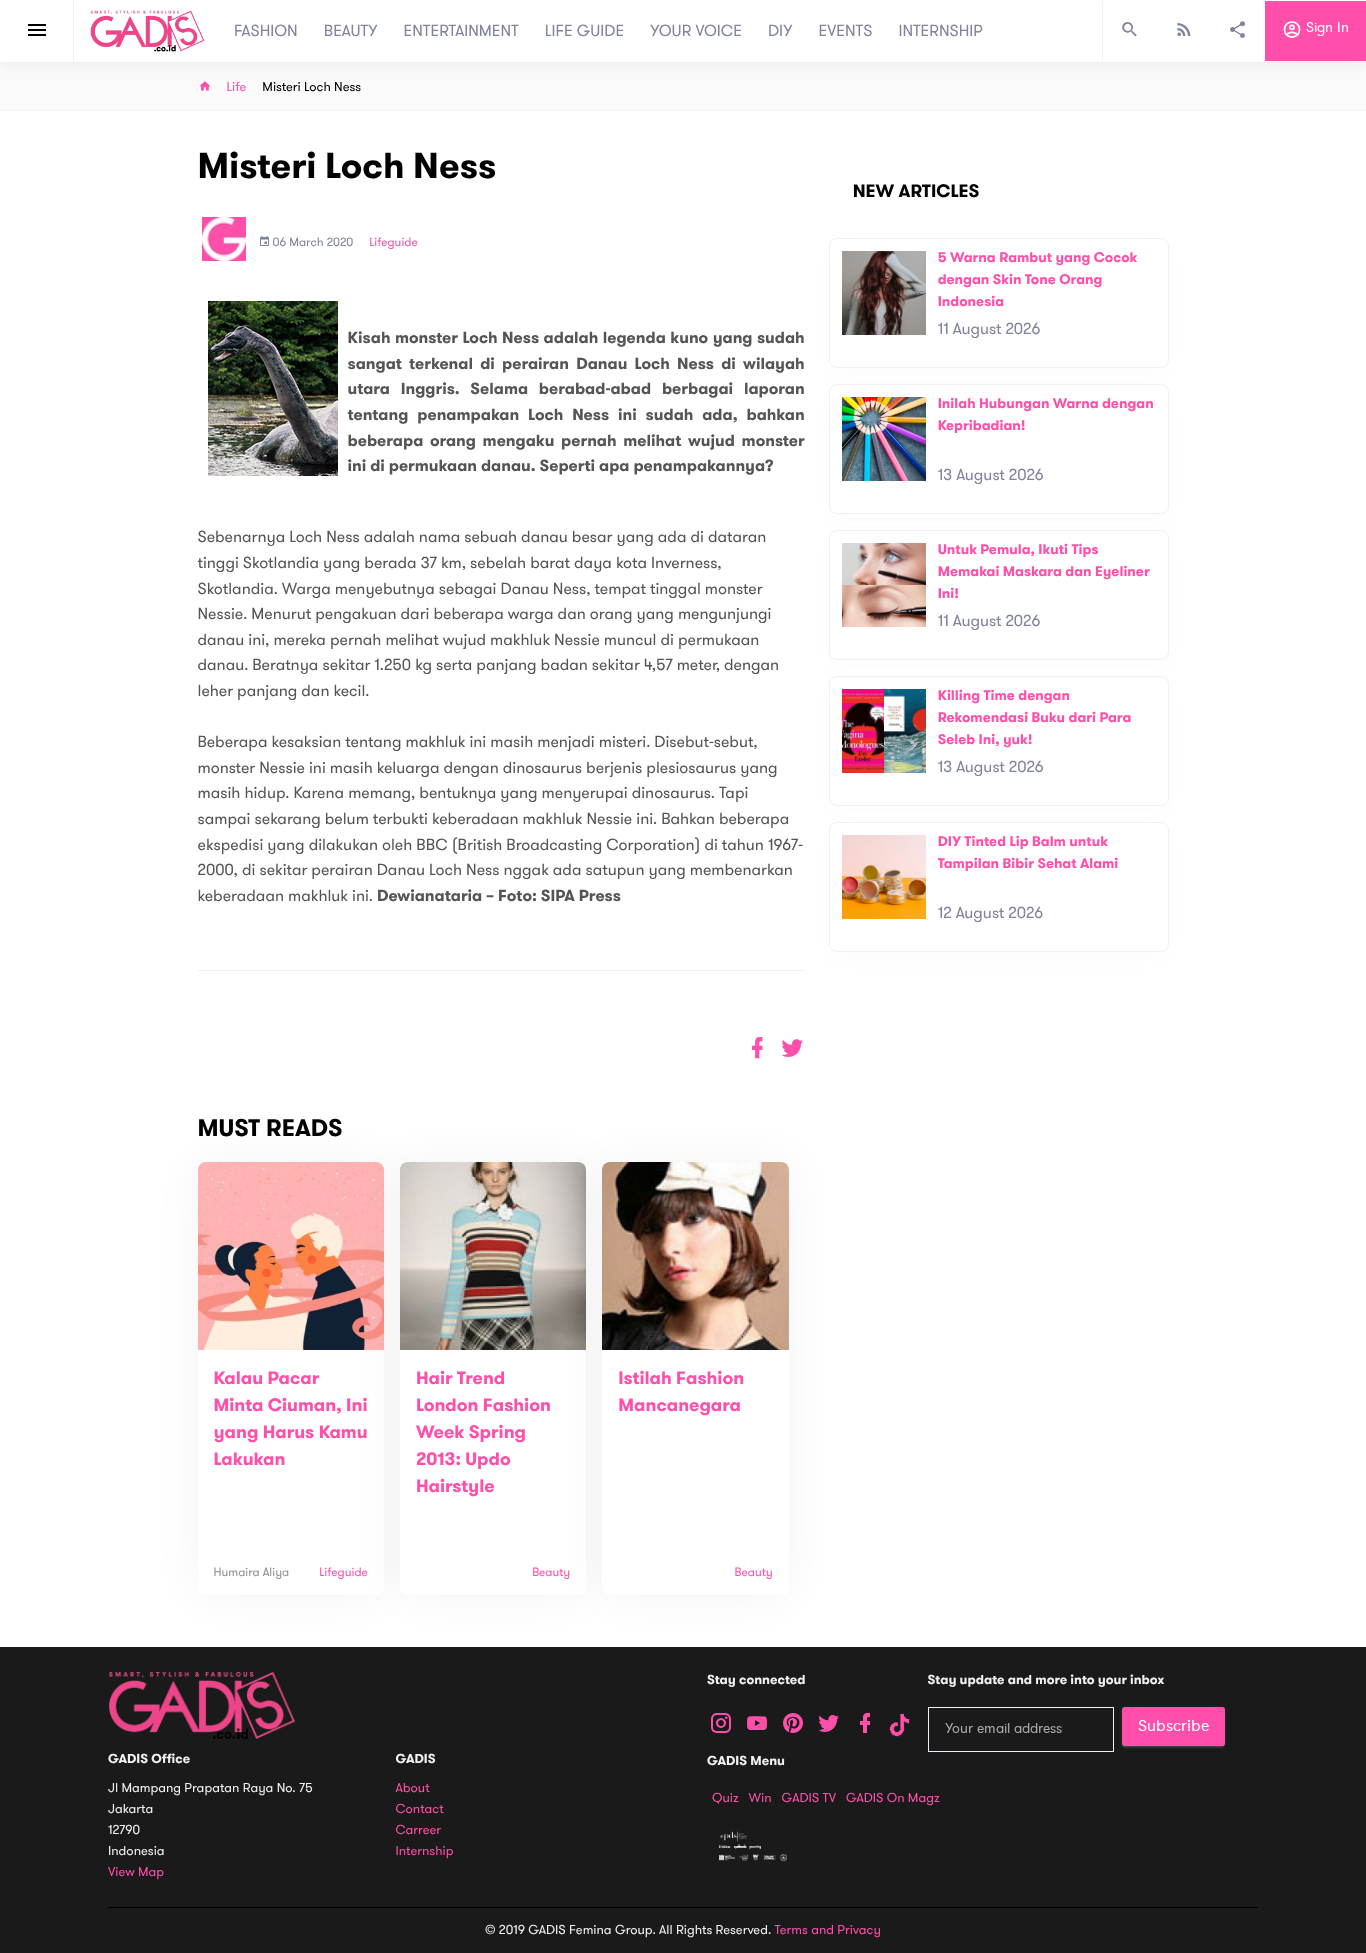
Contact (420, 1809)
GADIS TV (809, 1798)
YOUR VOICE (696, 31)
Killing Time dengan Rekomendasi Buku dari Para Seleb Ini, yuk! (1035, 717)
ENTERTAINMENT (461, 31)
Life (237, 87)
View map (136, 1872)
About (413, 1788)
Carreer (419, 1830)
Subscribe (1173, 1726)
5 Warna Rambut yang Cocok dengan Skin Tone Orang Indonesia (1038, 279)
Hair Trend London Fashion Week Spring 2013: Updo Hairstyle (483, 1433)
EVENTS (846, 31)
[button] (792, 1048)
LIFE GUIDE (584, 31)
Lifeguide (393, 243)
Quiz (725, 1798)
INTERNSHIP (940, 31)
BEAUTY (351, 31)
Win (760, 1798)
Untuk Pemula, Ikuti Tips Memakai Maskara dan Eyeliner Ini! (1044, 571)
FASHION (266, 31)
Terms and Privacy (828, 1930)
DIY (780, 31)
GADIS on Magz (893, 1798)
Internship (425, 1851)
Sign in (1325, 28)
